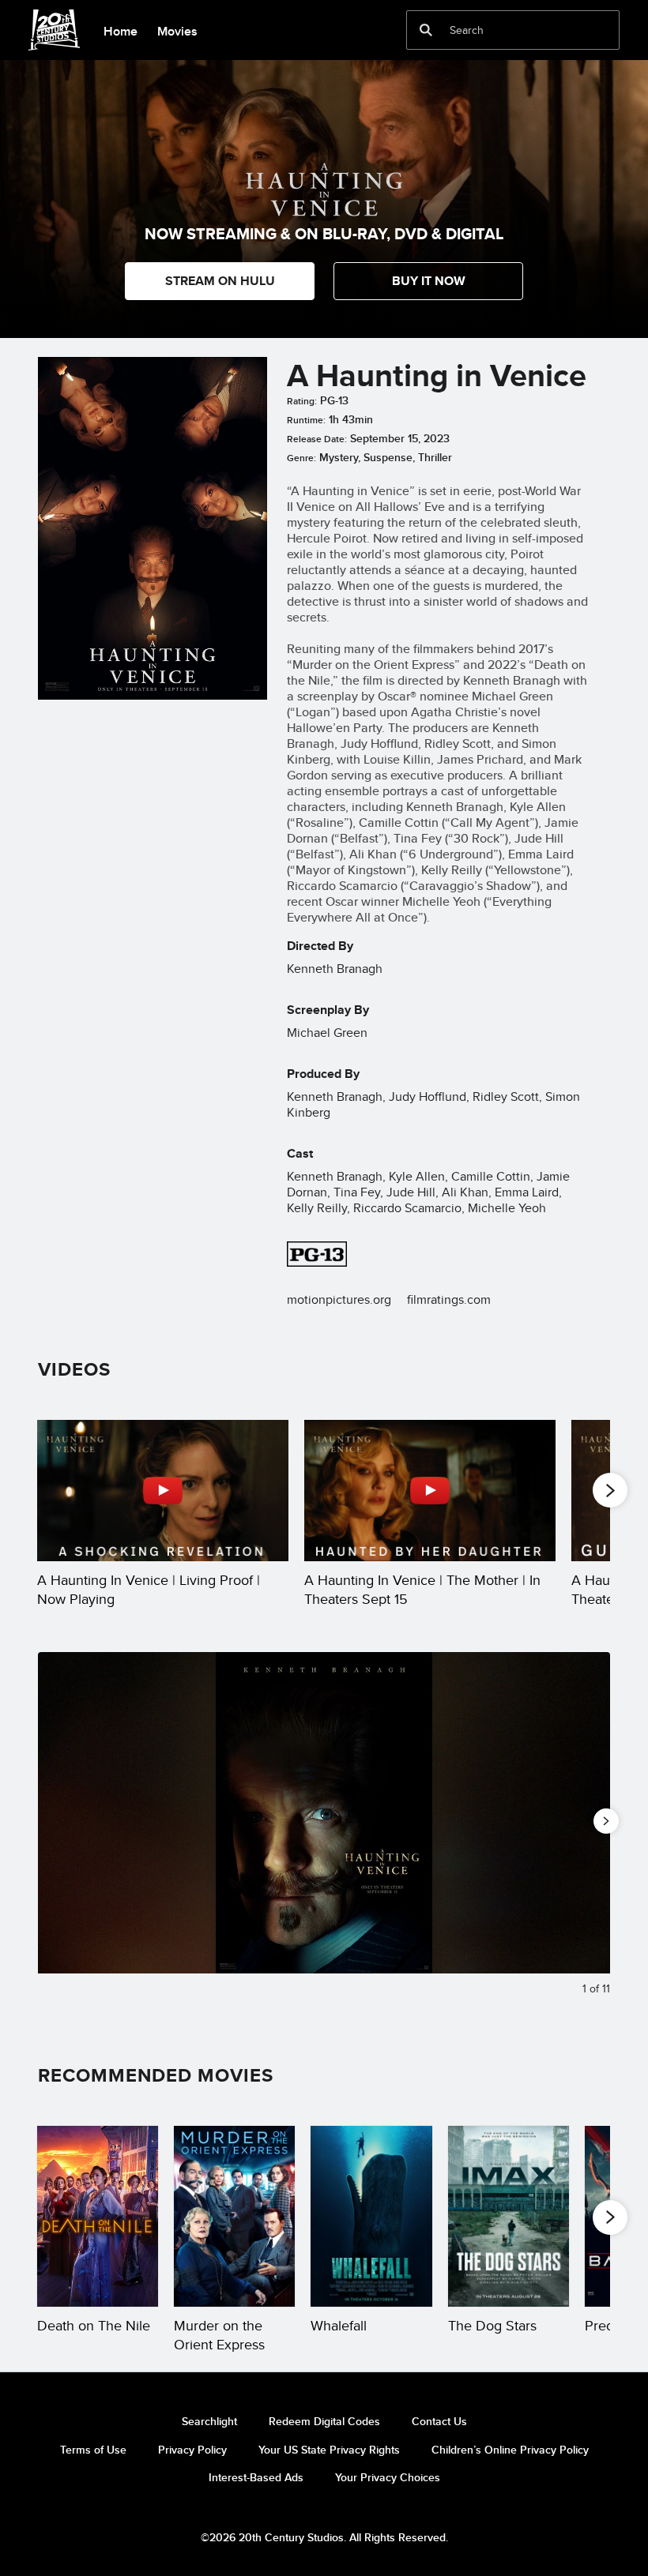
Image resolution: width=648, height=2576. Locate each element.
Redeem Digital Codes (324, 2421)
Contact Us (439, 2421)
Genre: (301, 458)
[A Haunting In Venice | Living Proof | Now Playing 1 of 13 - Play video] (163, 1491)
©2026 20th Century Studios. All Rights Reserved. (324, 2537)
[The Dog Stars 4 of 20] (509, 2217)
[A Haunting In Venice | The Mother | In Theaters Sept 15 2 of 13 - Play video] (430, 1491)
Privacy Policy (192, 2450)
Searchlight (209, 2421)
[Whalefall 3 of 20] (371, 2217)
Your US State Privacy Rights (329, 2450)
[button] (428, 281)
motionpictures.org (339, 1299)
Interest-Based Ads (256, 2477)
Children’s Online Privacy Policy (510, 2450)
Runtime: (306, 420)
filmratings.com (449, 1299)
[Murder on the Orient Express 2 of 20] (234, 2217)
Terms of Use (93, 2450)
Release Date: (317, 439)
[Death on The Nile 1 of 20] (98, 2217)
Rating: (302, 401)
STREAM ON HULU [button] (220, 281)
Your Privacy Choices (388, 2477)
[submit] (426, 30)
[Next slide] (586, 1832)
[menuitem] (120, 30)
